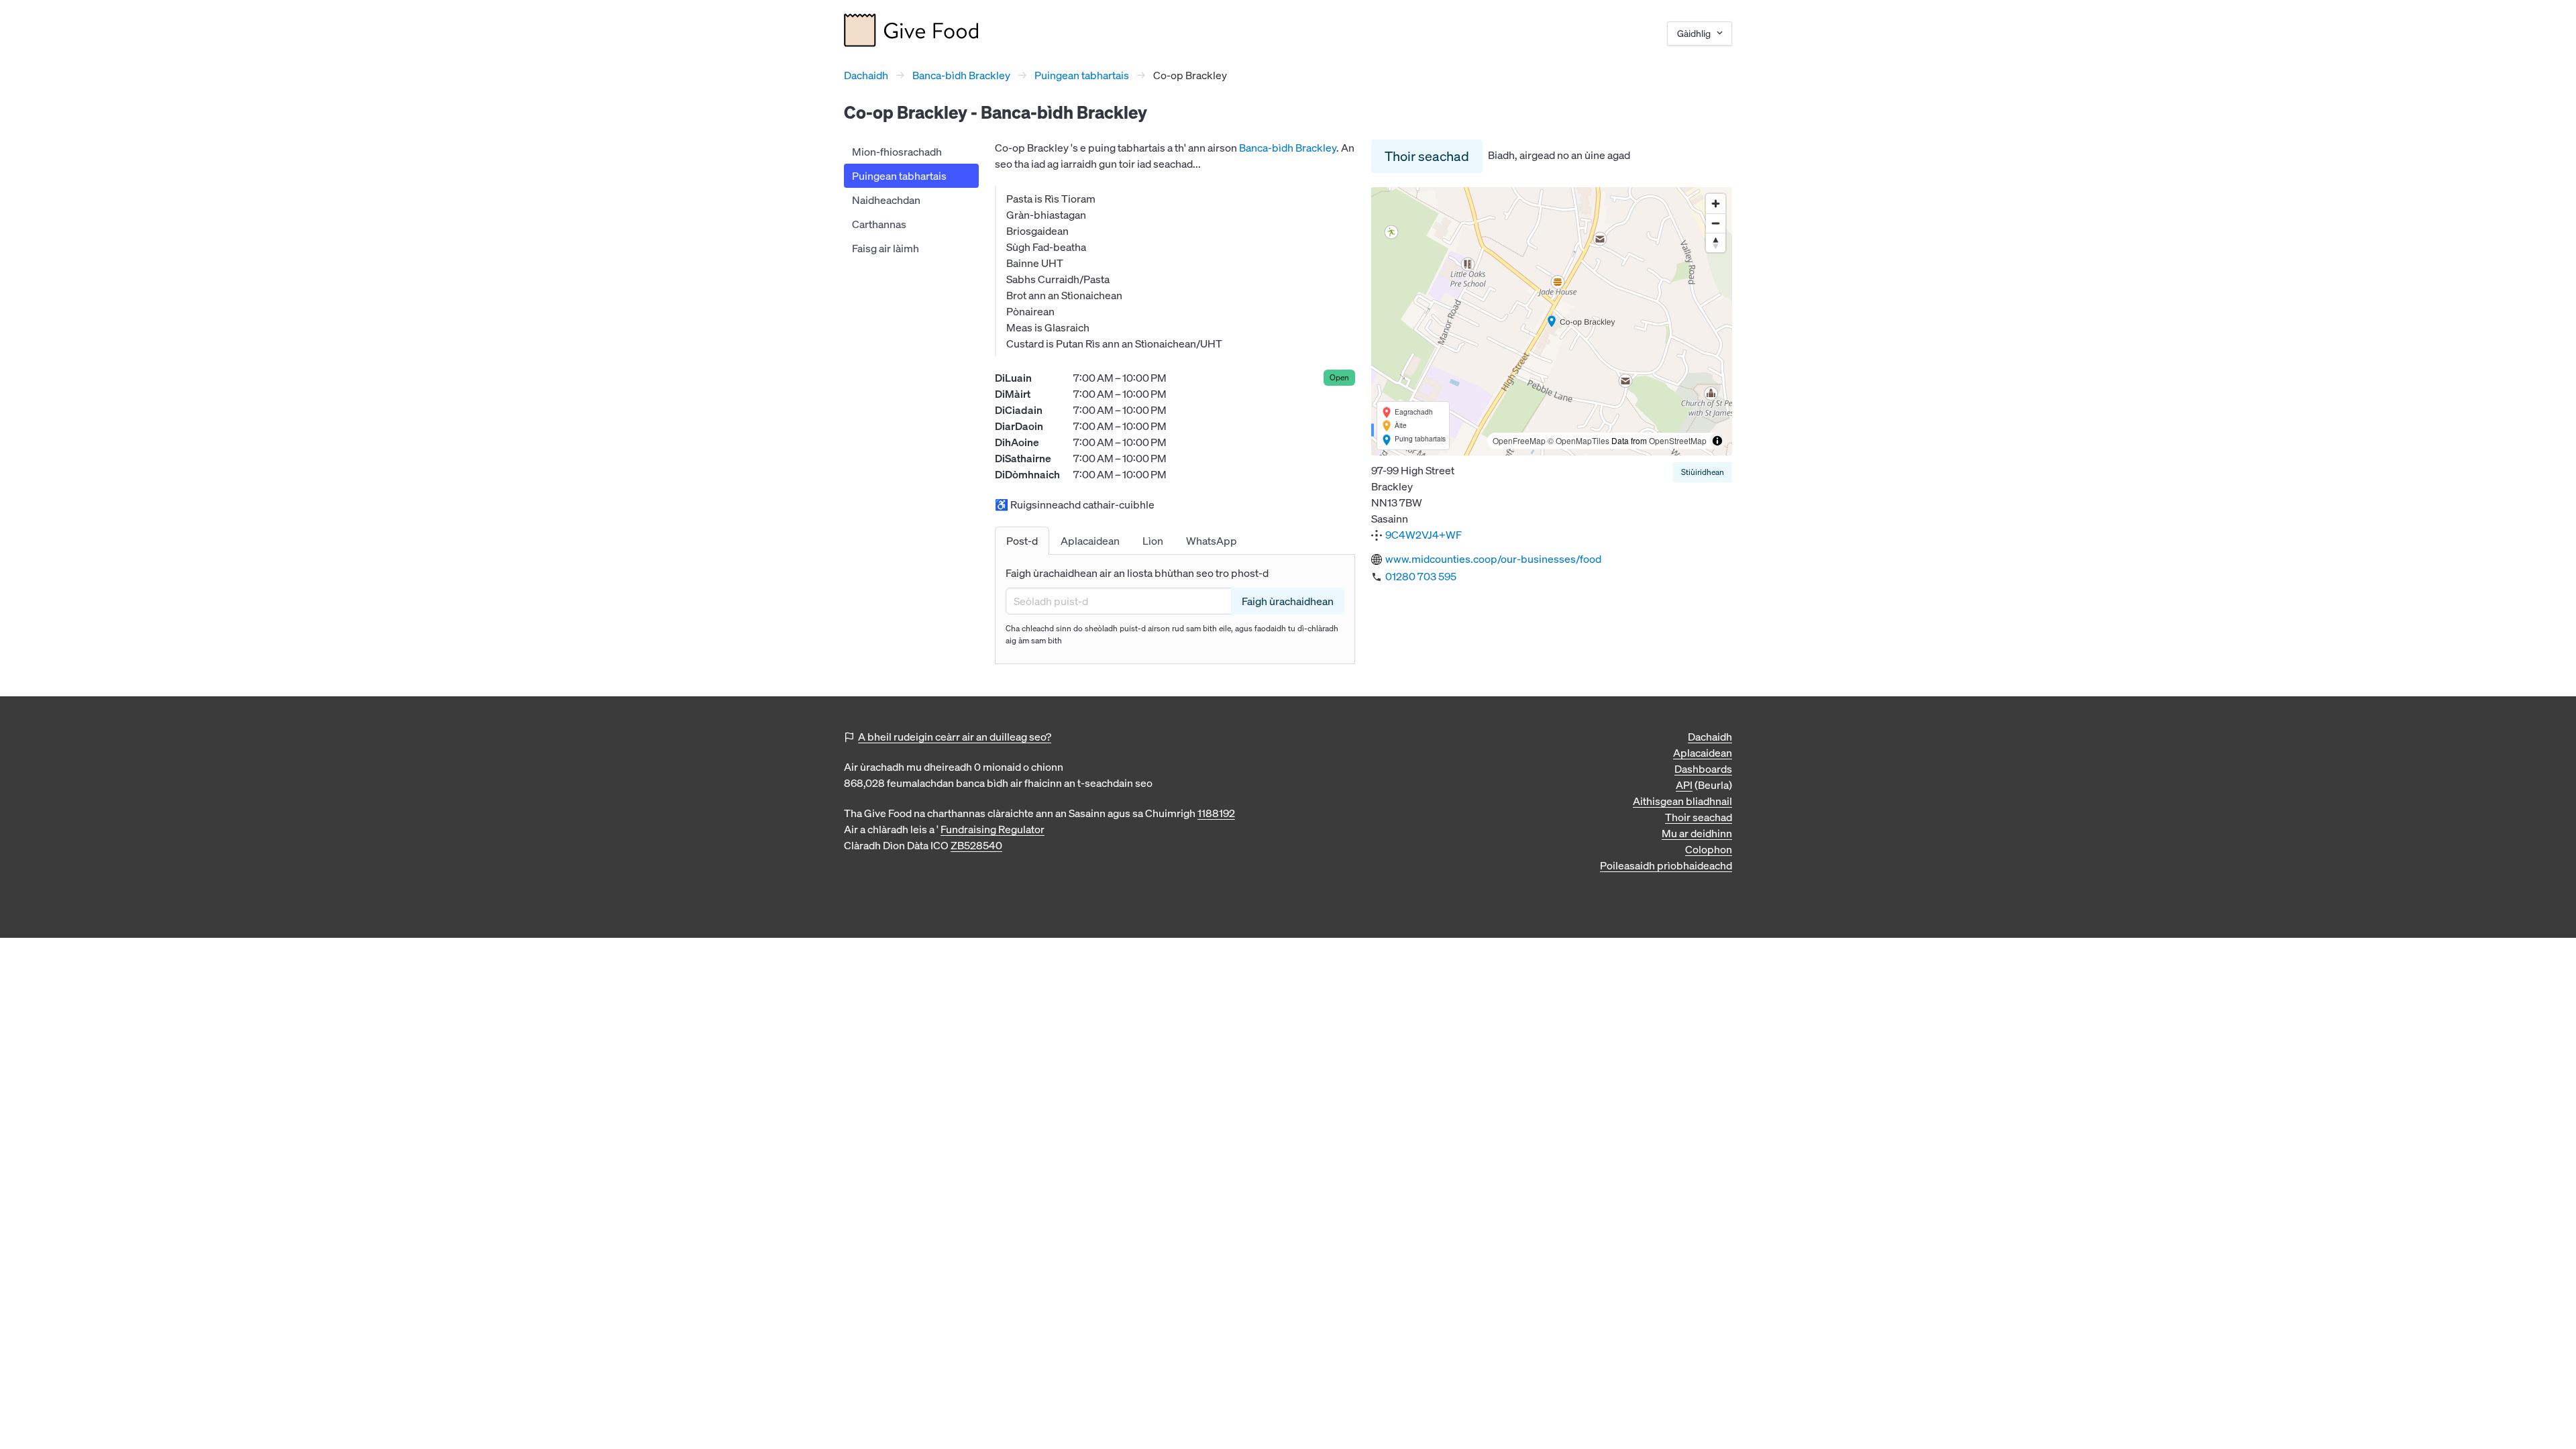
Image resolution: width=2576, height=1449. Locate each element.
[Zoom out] (1716, 223)
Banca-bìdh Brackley (961, 75)
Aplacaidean (1703, 753)
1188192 (1216, 813)
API (1684, 785)
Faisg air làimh (885, 248)
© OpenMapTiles (1578, 440)
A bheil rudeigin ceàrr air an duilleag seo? (955, 737)
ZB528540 (976, 845)
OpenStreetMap (1678, 440)
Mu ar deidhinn (1697, 833)
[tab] (1022, 541)
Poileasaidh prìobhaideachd (1666, 865)
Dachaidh (866, 75)
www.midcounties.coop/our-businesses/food (1493, 559)
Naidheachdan (886, 200)
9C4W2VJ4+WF (1424, 535)
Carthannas (879, 224)
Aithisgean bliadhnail (1682, 801)
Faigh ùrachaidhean (1288, 601)
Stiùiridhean (1703, 472)
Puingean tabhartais (1082, 75)
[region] (1552, 321)
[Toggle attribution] (1717, 441)
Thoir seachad (1427, 156)
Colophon (1709, 849)
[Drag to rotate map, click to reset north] (1716, 243)
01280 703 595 (1421, 576)
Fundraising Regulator (992, 829)
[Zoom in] (1716, 204)
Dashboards (1703, 769)
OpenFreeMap (1519, 440)
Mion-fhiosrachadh (897, 152)
